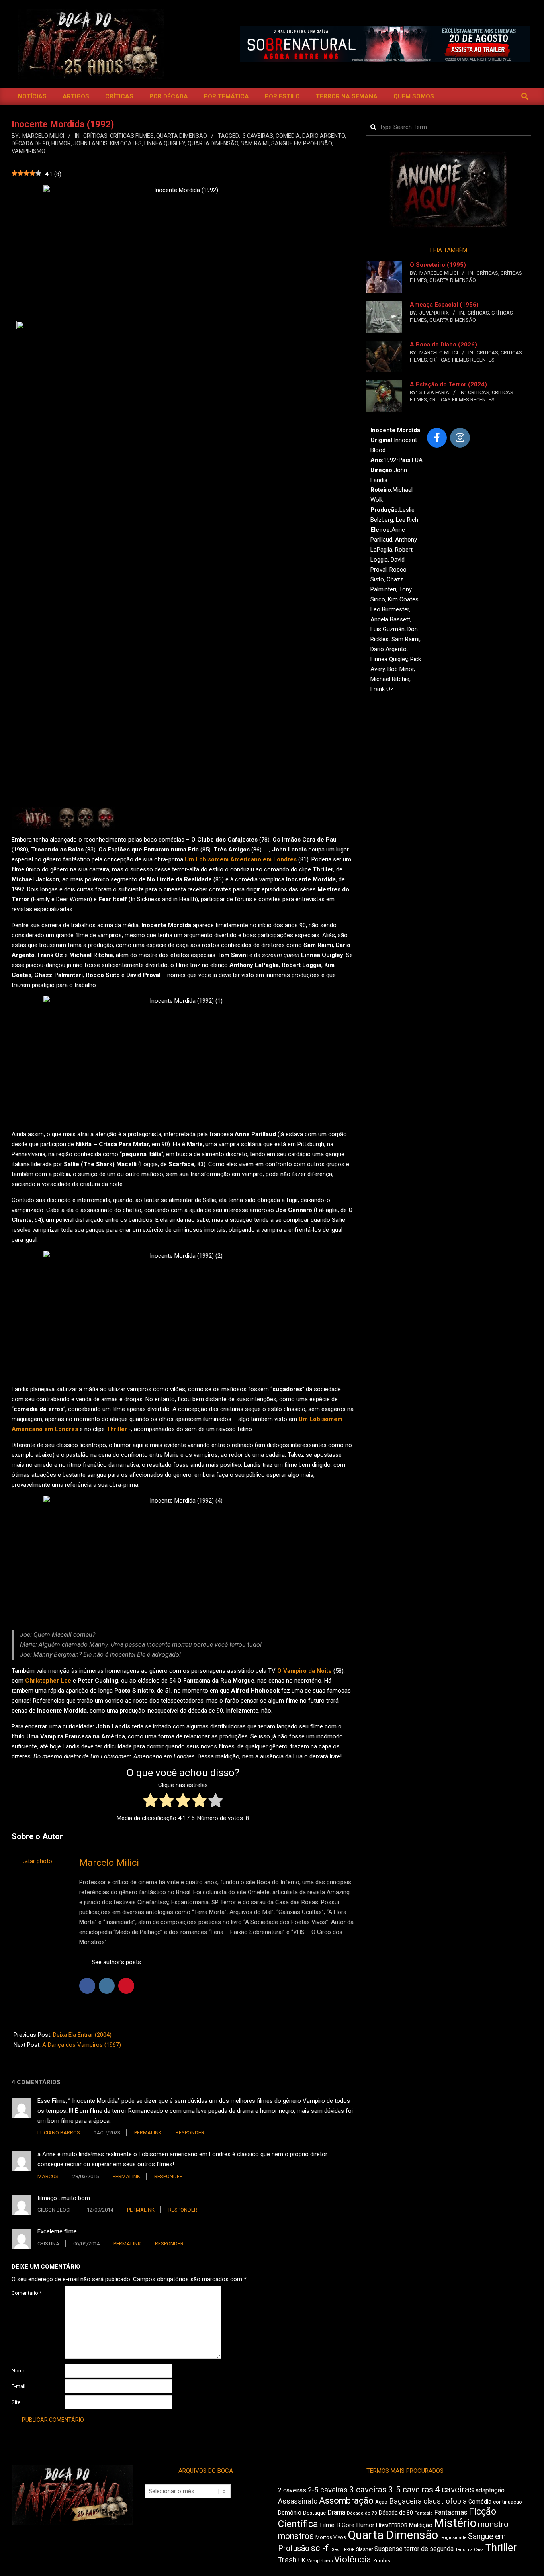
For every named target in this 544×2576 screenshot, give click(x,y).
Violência (353, 2559)
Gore (348, 2525)
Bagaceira (405, 2501)
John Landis (90, 143)
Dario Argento (324, 136)
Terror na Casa (470, 2550)
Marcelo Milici (109, 1863)
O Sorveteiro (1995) (438, 265)
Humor (61, 143)
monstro (493, 2524)
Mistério (455, 2523)
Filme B (330, 2525)
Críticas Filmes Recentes (462, 360)
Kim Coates (126, 143)
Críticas (95, 136)
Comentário (27, 2293)
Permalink (148, 2133)
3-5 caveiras (411, 2490)
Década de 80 (396, 2513)
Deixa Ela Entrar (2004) (82, 2035)
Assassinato (298, 2501)
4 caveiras (454, 2489)
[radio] (150, 1802)
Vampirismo (28, 151)
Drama (336, 2512)
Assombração (346, 2501)
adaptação (490, 2490)
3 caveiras (258, 136)
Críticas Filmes (132, 136)
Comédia (288, 136)
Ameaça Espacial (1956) (444, 305)
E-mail (19, 2386)
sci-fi (321, 2548)
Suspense (388, 2549)
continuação (508, 2502)
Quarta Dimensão (182, 136)
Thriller (501, 2548)
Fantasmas (451, 2512)
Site (16, 2402)
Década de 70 (362, 2513)
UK (302, 2560)
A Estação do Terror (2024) (448, 384)
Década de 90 (30, 143)
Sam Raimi (255, 143)
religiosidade (453, 2538)
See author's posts (116, 1962)
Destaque (314, 2513)
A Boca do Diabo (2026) (443, 345)
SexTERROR (343, 2550)
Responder (190, 2133)
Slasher (364, 2549)
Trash (287, 2560)
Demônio (290, 2513)
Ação (381, 2502)
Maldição (421, 2525)
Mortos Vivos (331, 2537)
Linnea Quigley (165, 143)
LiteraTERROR (392, 2525)
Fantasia (424, 2513)
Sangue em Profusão (301, 143)
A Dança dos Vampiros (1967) (82, 2045)
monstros (296, 2536)
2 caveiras (292, 2490)
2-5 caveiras (328, 2490)
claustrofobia (445, 2501)
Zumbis (382, 2561)
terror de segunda (429, 2549)
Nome (19, 2371)
